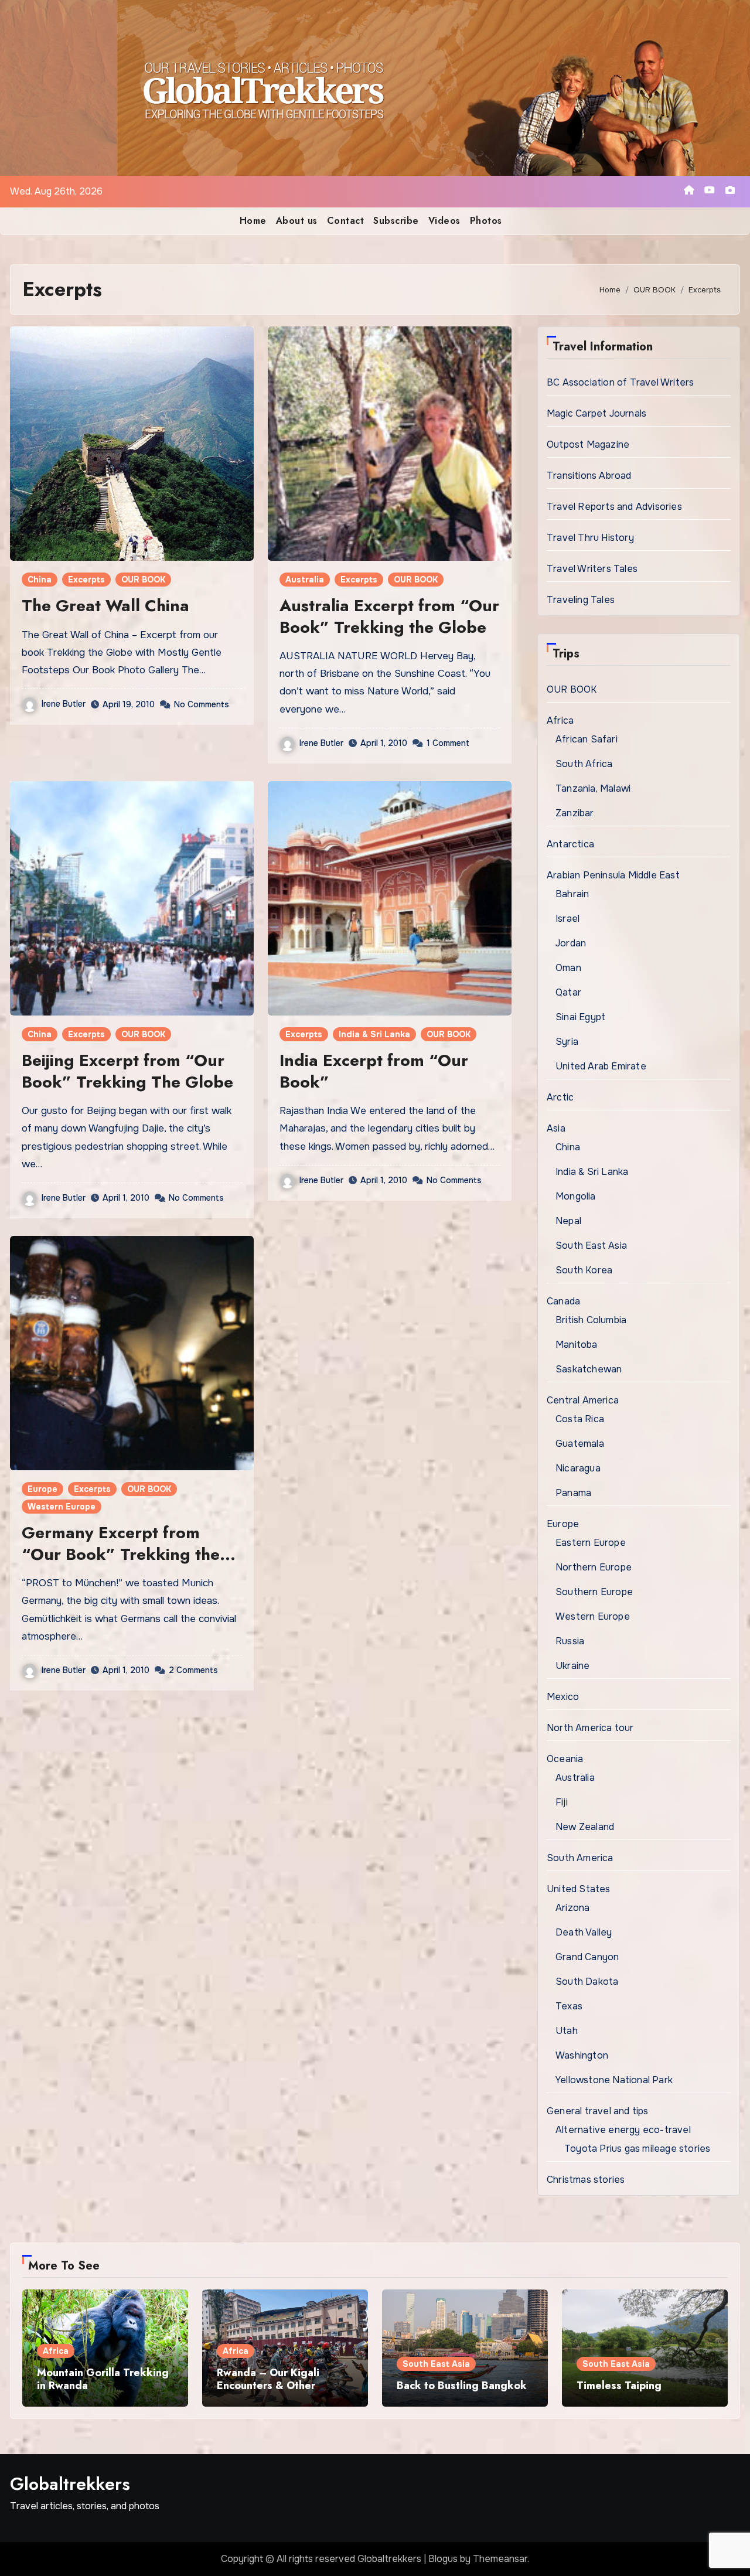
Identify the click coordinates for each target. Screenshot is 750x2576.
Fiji (562, 1802)
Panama (573, 1493)
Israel (567, 919)
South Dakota (587, 1982)
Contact (346, 221)
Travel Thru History (590, 538)
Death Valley (584, 1932)
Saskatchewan (589, 1369)
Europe (42, 1489)
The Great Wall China (105, 606)
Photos (486, 221)
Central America (583, 1400)
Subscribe (396, 221)
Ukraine (572, 1666)
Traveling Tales (581, 600)
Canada (563, 1301)
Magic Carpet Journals (596, 413)
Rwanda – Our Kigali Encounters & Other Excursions (268, 2385)
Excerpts (86, 580)
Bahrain (572, 894)
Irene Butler (64, 704)
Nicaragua (578, 1468)
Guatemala (580, 1444)
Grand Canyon (587, 1957)
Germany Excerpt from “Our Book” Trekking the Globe (121, 1554)
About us (297, 221)
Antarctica (570, 844)
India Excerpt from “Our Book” (374, 1071)
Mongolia (576, 1196)
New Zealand (585, 1827)
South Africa (584, 764)
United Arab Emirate (601, 1066)
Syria (567, 1042)
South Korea (584, 1270)
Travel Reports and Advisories (614, 507)
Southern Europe (594, 1592)
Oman (568, 968)
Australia (305, 580)
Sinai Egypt (580, 1017)
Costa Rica (580, 1419)
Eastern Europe (591, 1543)
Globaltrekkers (70, 2484)
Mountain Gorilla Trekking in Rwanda (103, 2379)
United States (579, 1889)
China (40, 580)
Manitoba (577, 1345)
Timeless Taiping (619, 2386)
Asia (556, 1128)
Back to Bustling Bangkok (462, 2386)
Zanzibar (575, 813)
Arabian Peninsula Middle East (613, 875)
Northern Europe (594, 1567)
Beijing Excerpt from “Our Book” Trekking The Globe (127, 1071)
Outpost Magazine (588, 444)
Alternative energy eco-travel (623, 2130)
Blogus (443, 2559)
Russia (570, 1641)
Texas (569, 2006)
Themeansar (500, 2559)
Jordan (571, 943)
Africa (560, 720)
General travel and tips (598, 2111)
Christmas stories (586, 2180)
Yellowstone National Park (614, 2080)
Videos (444, 221)
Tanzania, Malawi (593, 788)
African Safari (587, 739)
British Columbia (591, 1320)
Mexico (563, 1697)
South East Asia (591, 1246)
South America (580, 1858)
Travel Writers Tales (592, 569)
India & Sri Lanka (374, 1034)
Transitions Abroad (589, 476)
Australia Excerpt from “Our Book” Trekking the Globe (389, 616)
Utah (567, 2031)
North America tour (590, 1728)
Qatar (568, 992)
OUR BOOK (143, 580)
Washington (582, 2055)
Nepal (568, 1221)
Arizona (572, 1908)
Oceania (565, 1759)
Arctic (560, 1097)
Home (253, 221)
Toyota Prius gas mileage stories (637, 2149)
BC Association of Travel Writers (620, 382)
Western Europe (62, 1507)
